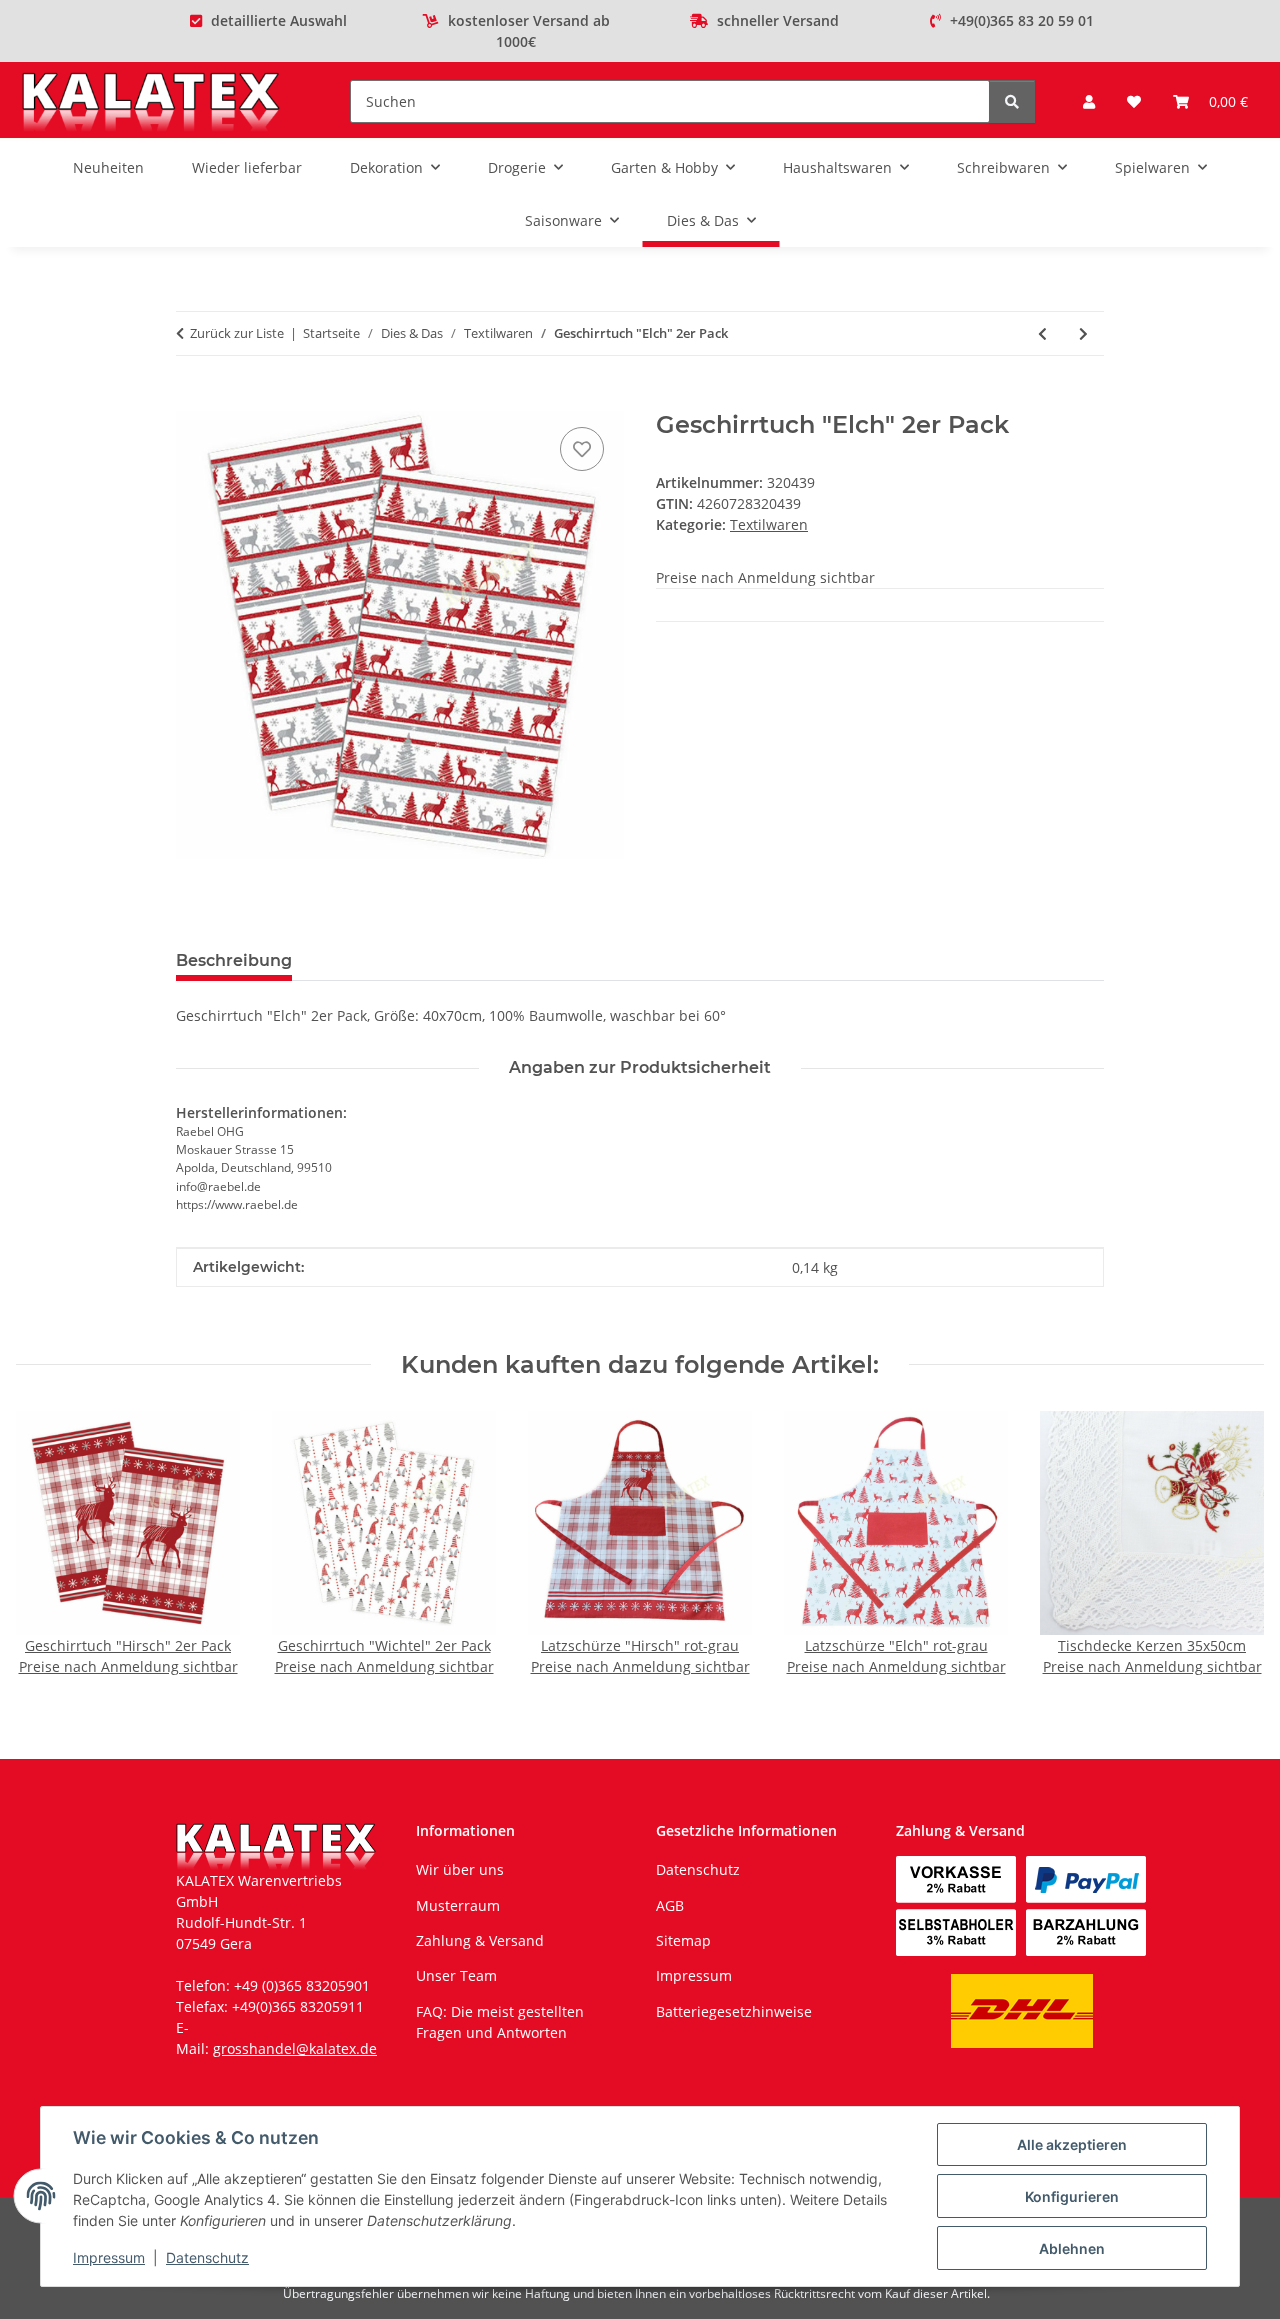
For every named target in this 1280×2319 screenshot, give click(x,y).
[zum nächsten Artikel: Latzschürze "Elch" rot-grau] (1083, 333)
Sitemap (683, 1940)
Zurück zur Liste (237, 333)
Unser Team (456, 1975)
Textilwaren (769, 524)
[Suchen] (1012, 101)
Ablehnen (1072, 2248)
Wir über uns (460, 1869)
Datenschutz (207, 2257)
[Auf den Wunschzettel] (582, 449)
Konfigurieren (1072, 2196)
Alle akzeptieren (1072, 2144)
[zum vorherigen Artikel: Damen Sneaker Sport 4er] (1042, 333)
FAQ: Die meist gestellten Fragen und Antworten (500, 2022)
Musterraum (458, 1905)
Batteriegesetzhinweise (734, 2011)
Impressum (109, 2257)
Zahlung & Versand (480, 1940)
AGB (670, 1905)
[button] (1089, 101)
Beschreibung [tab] (234, 960)
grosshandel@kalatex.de (295, 2048)
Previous (49, 1545)
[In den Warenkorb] (192, 400)
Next (1231, 1545)
